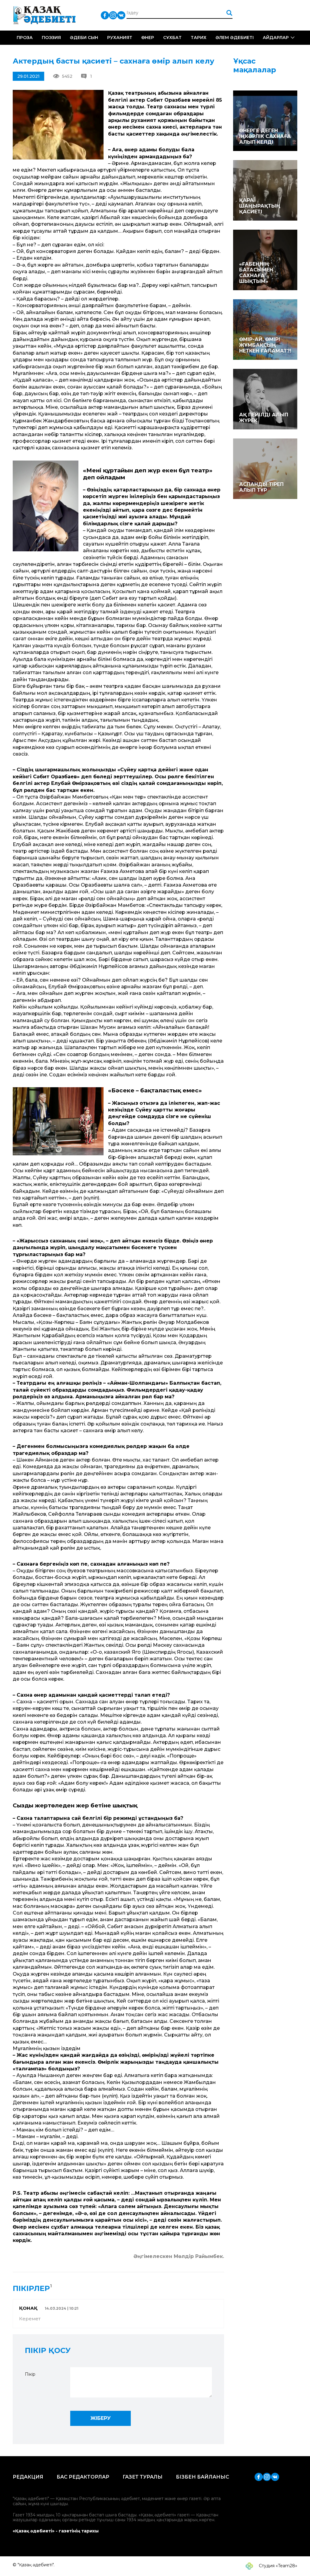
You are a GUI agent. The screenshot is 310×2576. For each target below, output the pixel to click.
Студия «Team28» (277, 2566)
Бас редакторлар (83, 2477)
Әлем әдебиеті (235, 38)
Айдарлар (276, 38)
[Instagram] (113, 15)
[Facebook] (105, 15)
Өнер (148, 38)
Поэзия (51, 38)
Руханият (120, 38)
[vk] (121, 15)
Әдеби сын (84, 38)
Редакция (28, 2477)
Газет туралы (143, 2477)
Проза (25, 38)
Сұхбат (172, 38)
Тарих (199, 38)
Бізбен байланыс (203, 2477)
